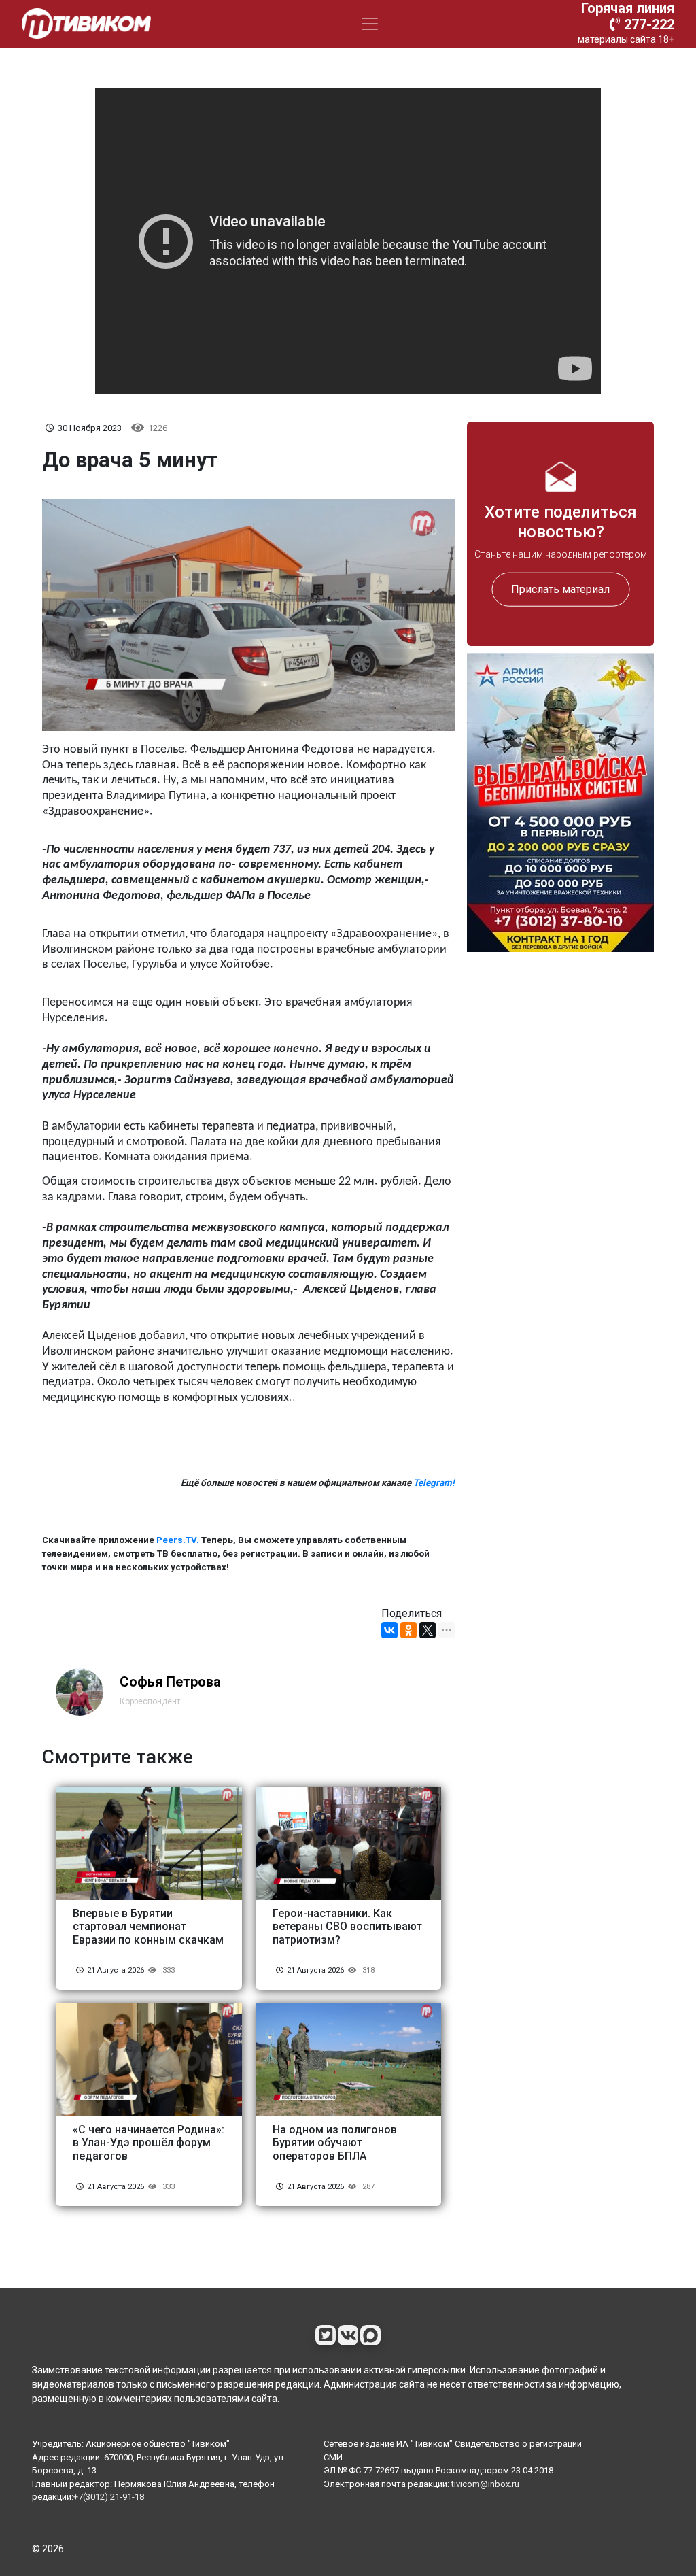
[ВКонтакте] (389, 1630)
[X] (428, 1630)
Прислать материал (560, 589)
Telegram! (434, 1483)
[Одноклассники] (408, 1630)
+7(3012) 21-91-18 (109, 2497)
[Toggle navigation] (370, 24)
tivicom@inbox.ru (485, 2484)
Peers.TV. (178, 1540)
